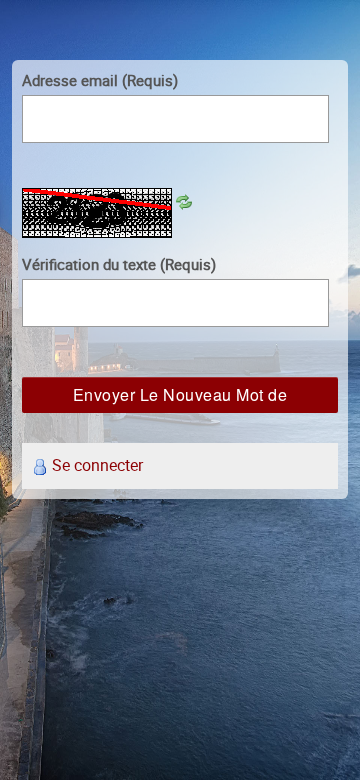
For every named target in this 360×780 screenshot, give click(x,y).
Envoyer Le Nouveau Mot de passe (180, 398)
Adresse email (100, 80)
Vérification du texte (119, 264)
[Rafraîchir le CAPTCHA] (184, 200)
